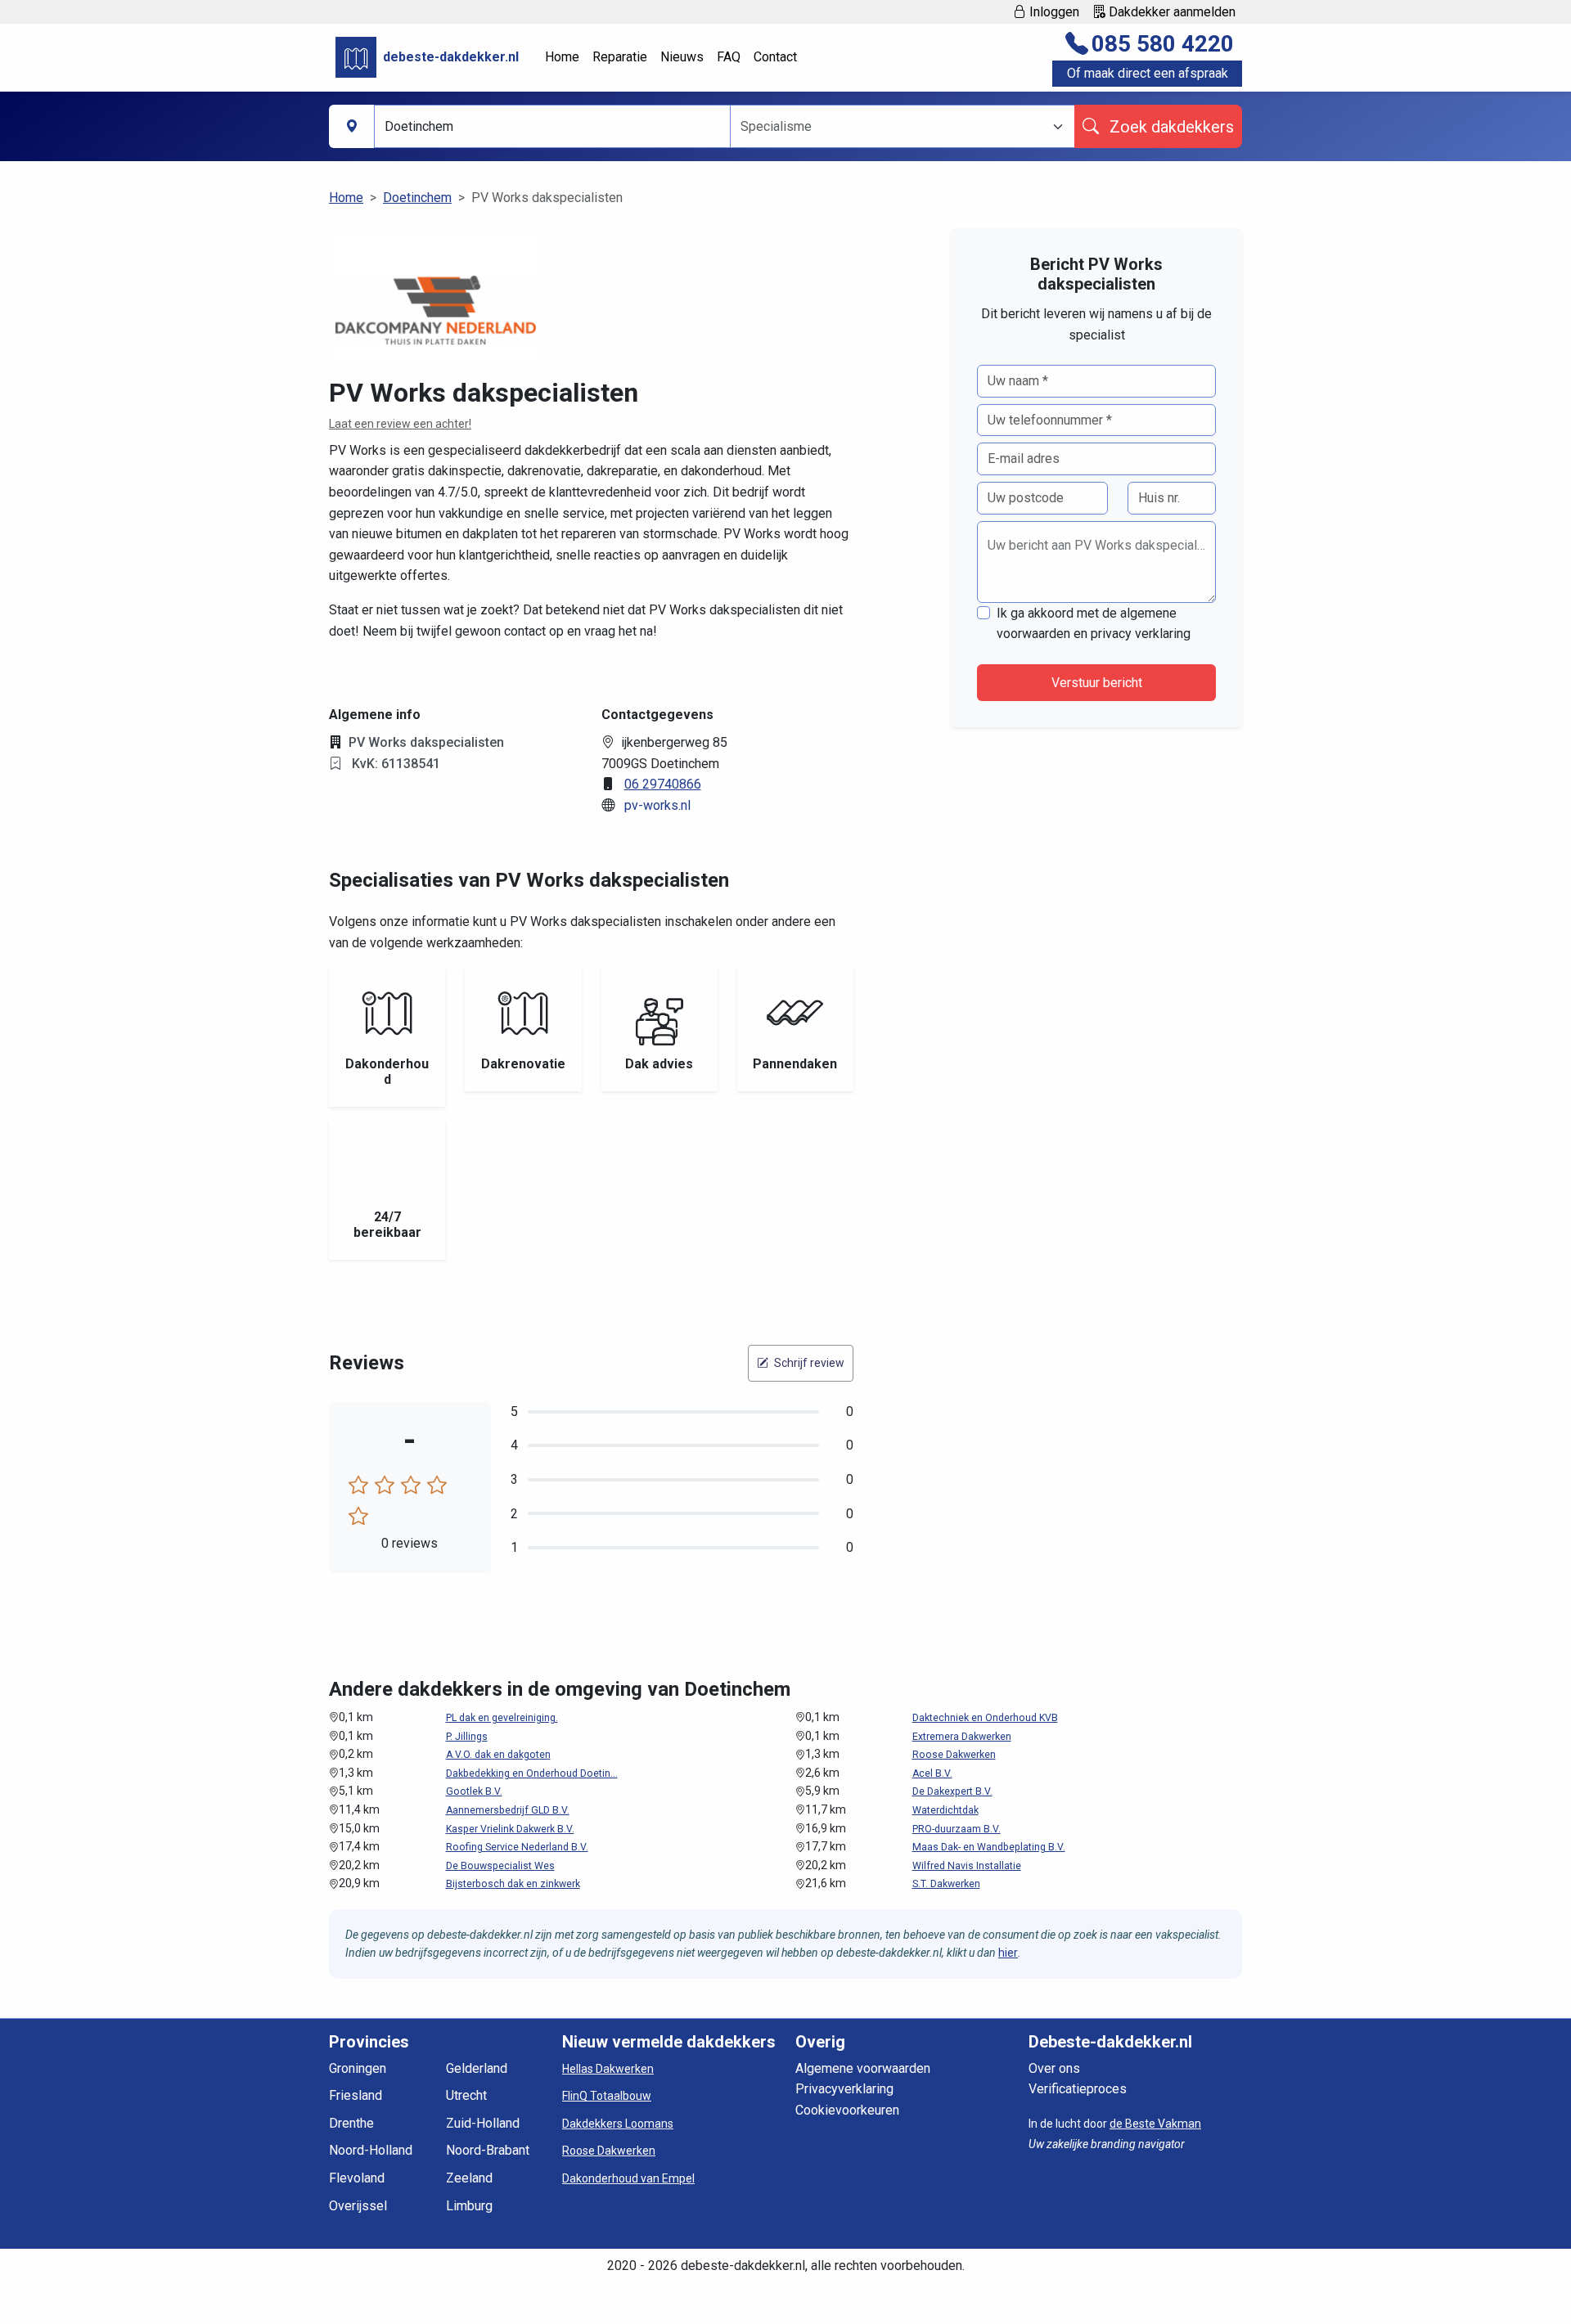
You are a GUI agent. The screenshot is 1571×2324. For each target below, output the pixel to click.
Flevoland (357, 2178)
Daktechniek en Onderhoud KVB (985, 1718)
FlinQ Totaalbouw (607, 2096)
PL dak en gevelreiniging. (502, 1718)
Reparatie (620, 57)
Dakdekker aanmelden (1170, 12)
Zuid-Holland (483, 2123)
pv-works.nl (657, 805)
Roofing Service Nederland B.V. (517, 1847)
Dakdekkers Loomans (618, 2124)
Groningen (358, 2068)
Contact (775, 57)
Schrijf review (808, 1363)
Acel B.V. (932, 1773)
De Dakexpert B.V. (952, 1791)
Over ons (1054, 2068)
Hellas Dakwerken (608, 2069)
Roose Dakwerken (954, 1755)
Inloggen (1053, 12)
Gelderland (477, 2068)
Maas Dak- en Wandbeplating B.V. (989, 1847)
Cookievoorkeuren (847, 2110)
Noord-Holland (371, 2150)
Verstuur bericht (1097, 683)
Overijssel (358, 2206)
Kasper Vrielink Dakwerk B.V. (510, 1829)
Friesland (356, 2095)
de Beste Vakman (1155, 2124)
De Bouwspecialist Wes (500, 1866)
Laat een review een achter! (400, 424)
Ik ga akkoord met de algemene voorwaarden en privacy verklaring (1094, 624)
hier (1008, 1953)
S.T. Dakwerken (946, 1884)
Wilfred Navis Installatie (967, 1866)
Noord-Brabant (488, 2150)
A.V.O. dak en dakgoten (498, 1755)
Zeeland (469, 2178)
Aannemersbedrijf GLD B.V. (508, 1810)
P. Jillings (467, 1737)
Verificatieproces (1078, 2089)
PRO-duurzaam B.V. (957, 1829)
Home (562, 57)
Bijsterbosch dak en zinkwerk (513, 1884)
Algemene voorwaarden (863, 2068)
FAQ (729, 57)
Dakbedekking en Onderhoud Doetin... (532, 1773)
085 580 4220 (1163, 44)
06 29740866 (663, 784)
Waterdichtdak (945, 1810)
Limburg (469, 2206)
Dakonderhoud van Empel (628, 2178)
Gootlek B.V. (474, 1791)
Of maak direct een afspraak (1148, 73)
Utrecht (466, 2095)
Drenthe (351, 2123)
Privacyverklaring (844, 2089)
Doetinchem (417, 198)
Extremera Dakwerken (962, 1737)
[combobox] (893, 127)
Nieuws (682, 57)
